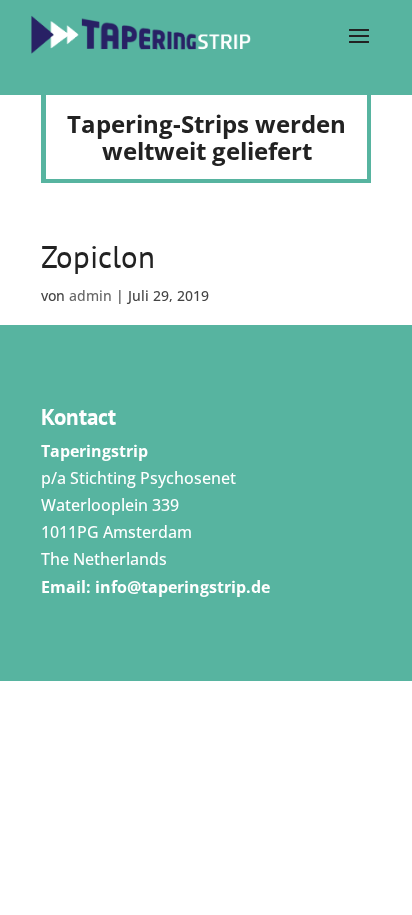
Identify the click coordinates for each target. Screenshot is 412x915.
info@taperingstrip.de (182, 587)
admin (90, 295)
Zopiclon (98, 256)
